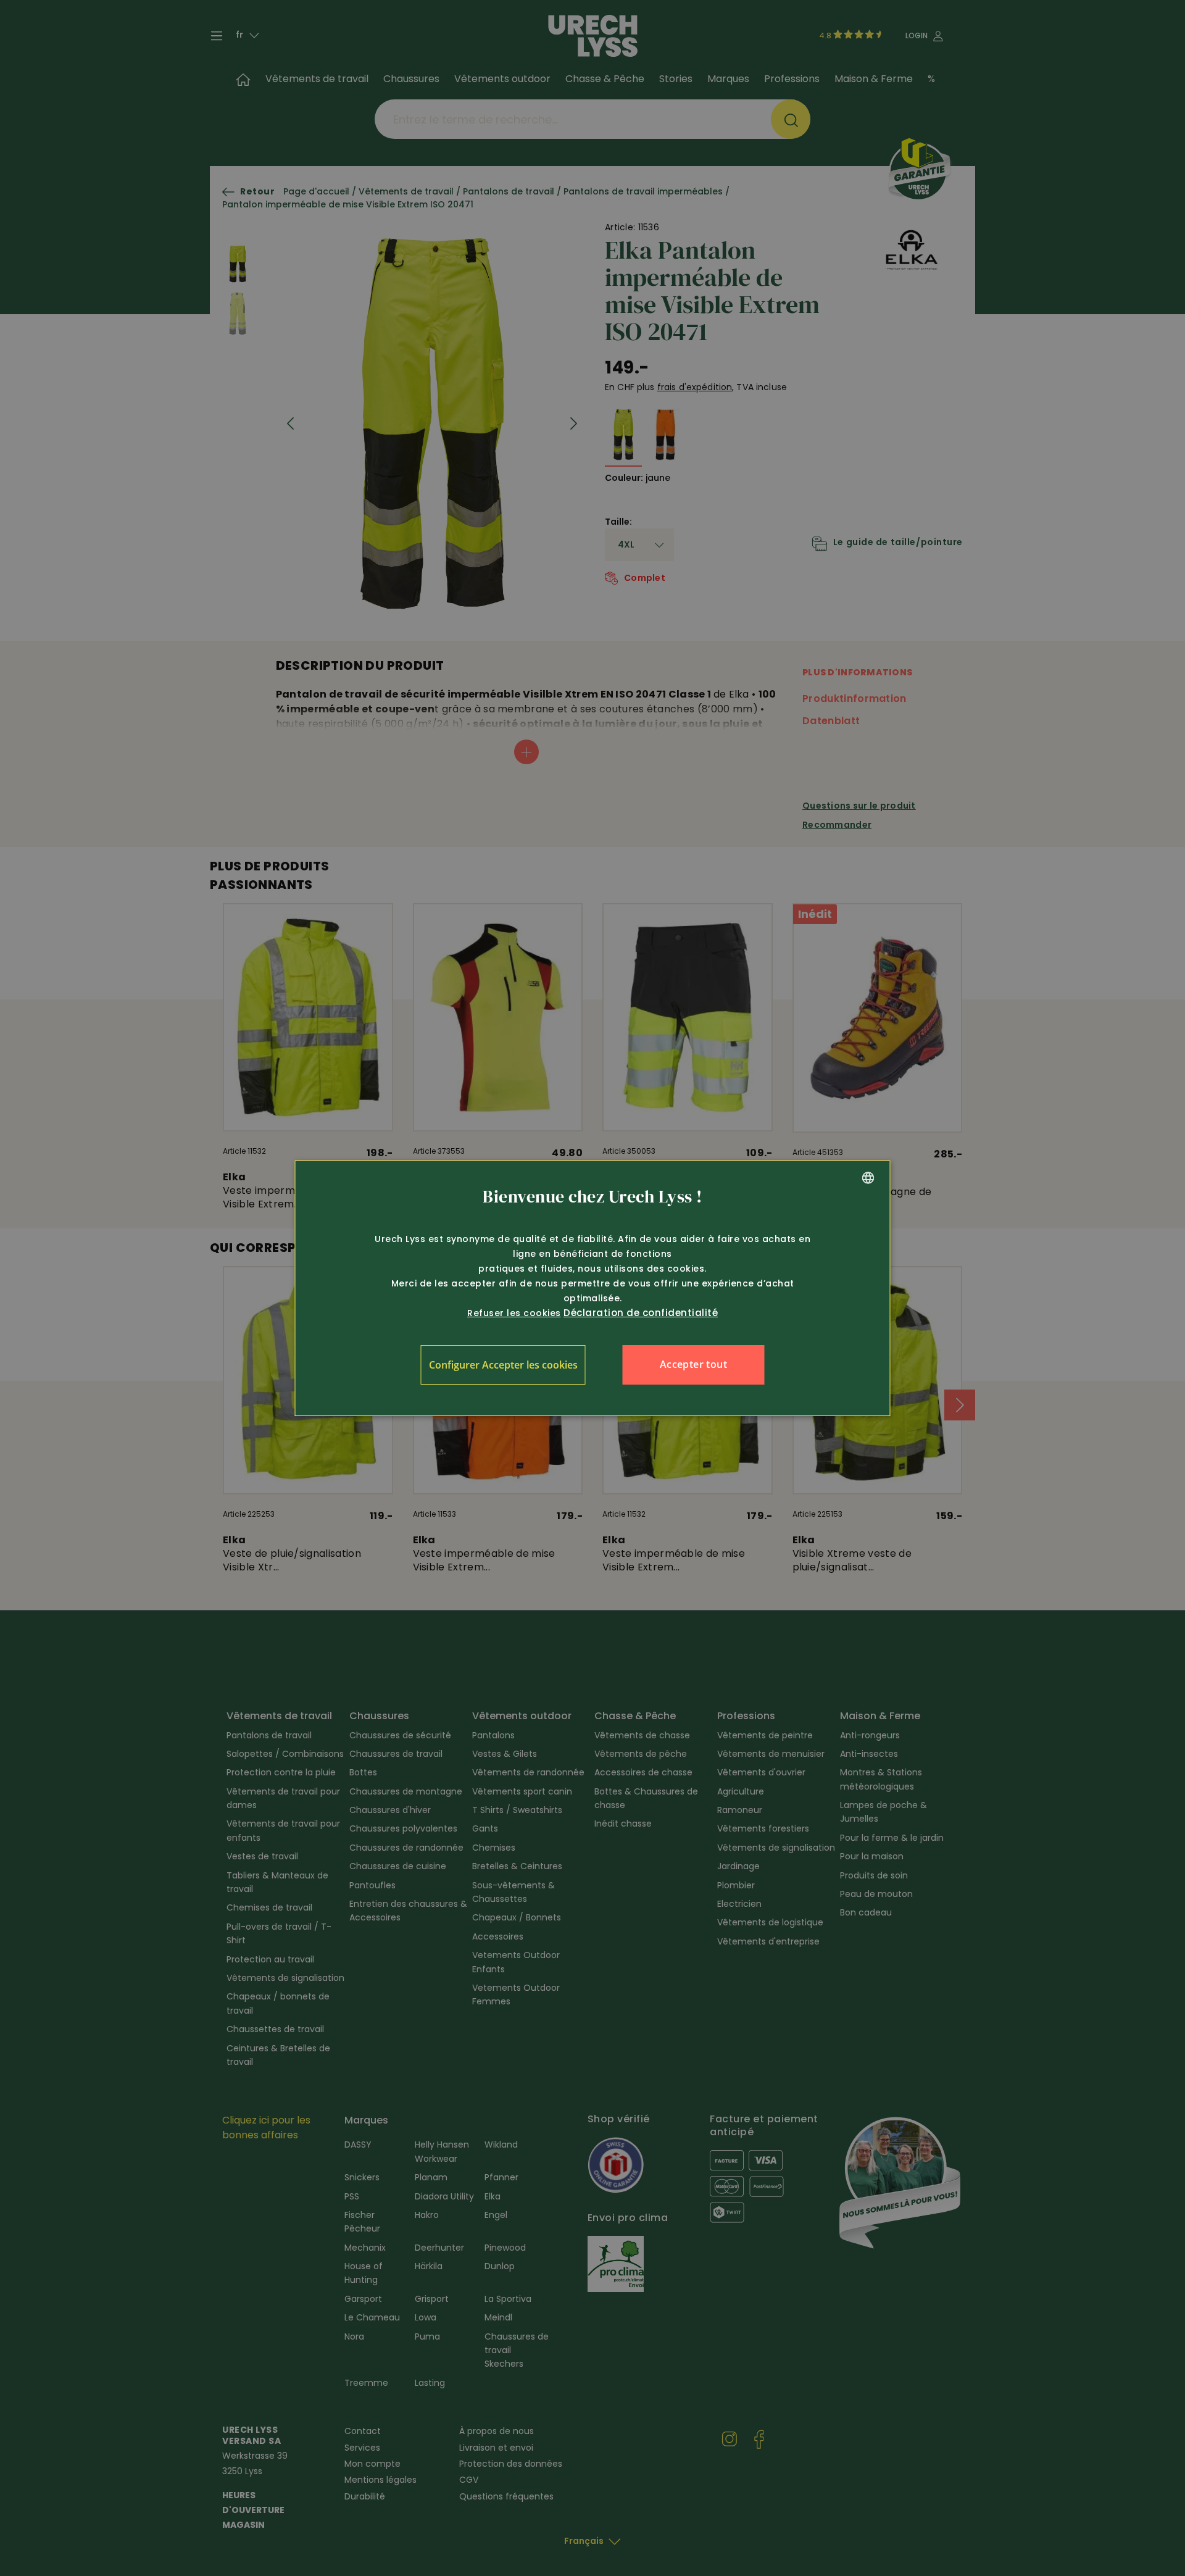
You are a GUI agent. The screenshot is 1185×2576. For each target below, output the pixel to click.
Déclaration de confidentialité (641, 1313)
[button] (503, 1365)
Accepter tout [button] (693, 1364)
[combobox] (868, 1178)
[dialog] (593, 1288)
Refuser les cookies (514, 1313)
